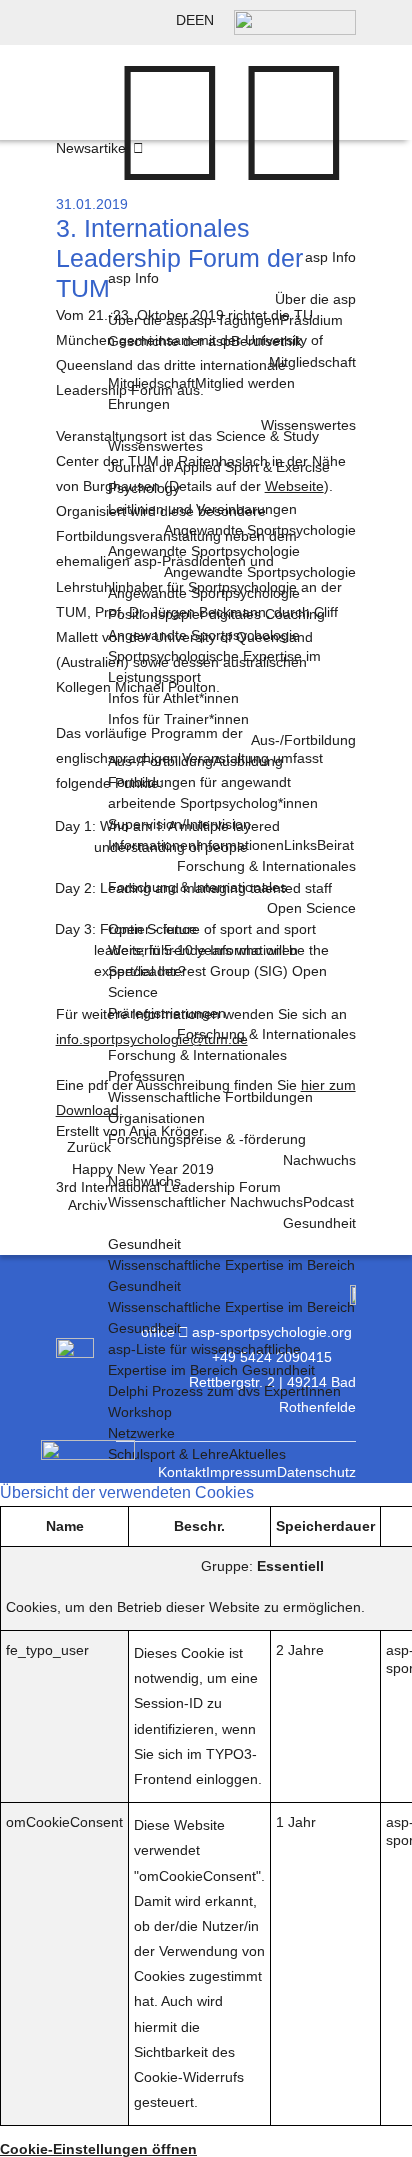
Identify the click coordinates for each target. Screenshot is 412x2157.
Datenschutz (316, 1472)
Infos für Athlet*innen (173, 698)
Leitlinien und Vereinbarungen (202, 509)
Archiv (87, 1205)
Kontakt (182, 1472)
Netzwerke (141, 1433)
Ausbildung (248, 761)
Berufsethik (266, 341)
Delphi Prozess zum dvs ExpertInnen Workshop (224, 1401)
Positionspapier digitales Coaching (216, 614)
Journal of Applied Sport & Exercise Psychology (219, 477)
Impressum (241, 1472)
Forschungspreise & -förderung (207, 1139)
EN (204, 20)
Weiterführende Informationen (203, 950)
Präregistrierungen (167, 1013)
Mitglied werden (245, 383)
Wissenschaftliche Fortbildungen (210, 1097)
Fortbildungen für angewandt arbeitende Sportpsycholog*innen (213, 792)
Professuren (146, 1076)
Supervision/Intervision (179, 824)
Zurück (89, 1147)
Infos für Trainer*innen (178, 719)
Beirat (335, 845)
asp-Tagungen (234, 320)
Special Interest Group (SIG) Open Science (217, 981)
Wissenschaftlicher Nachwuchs (205, 1202)
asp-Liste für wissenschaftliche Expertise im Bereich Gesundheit (211, 1359)
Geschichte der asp (169, 341)
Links (300, 845)
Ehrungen (139, 404)
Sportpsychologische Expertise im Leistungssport (214, 666)
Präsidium (311, 320)
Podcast (328, 1202)
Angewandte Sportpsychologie (204, 635)
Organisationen (156, 1118)
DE (185, 20)
